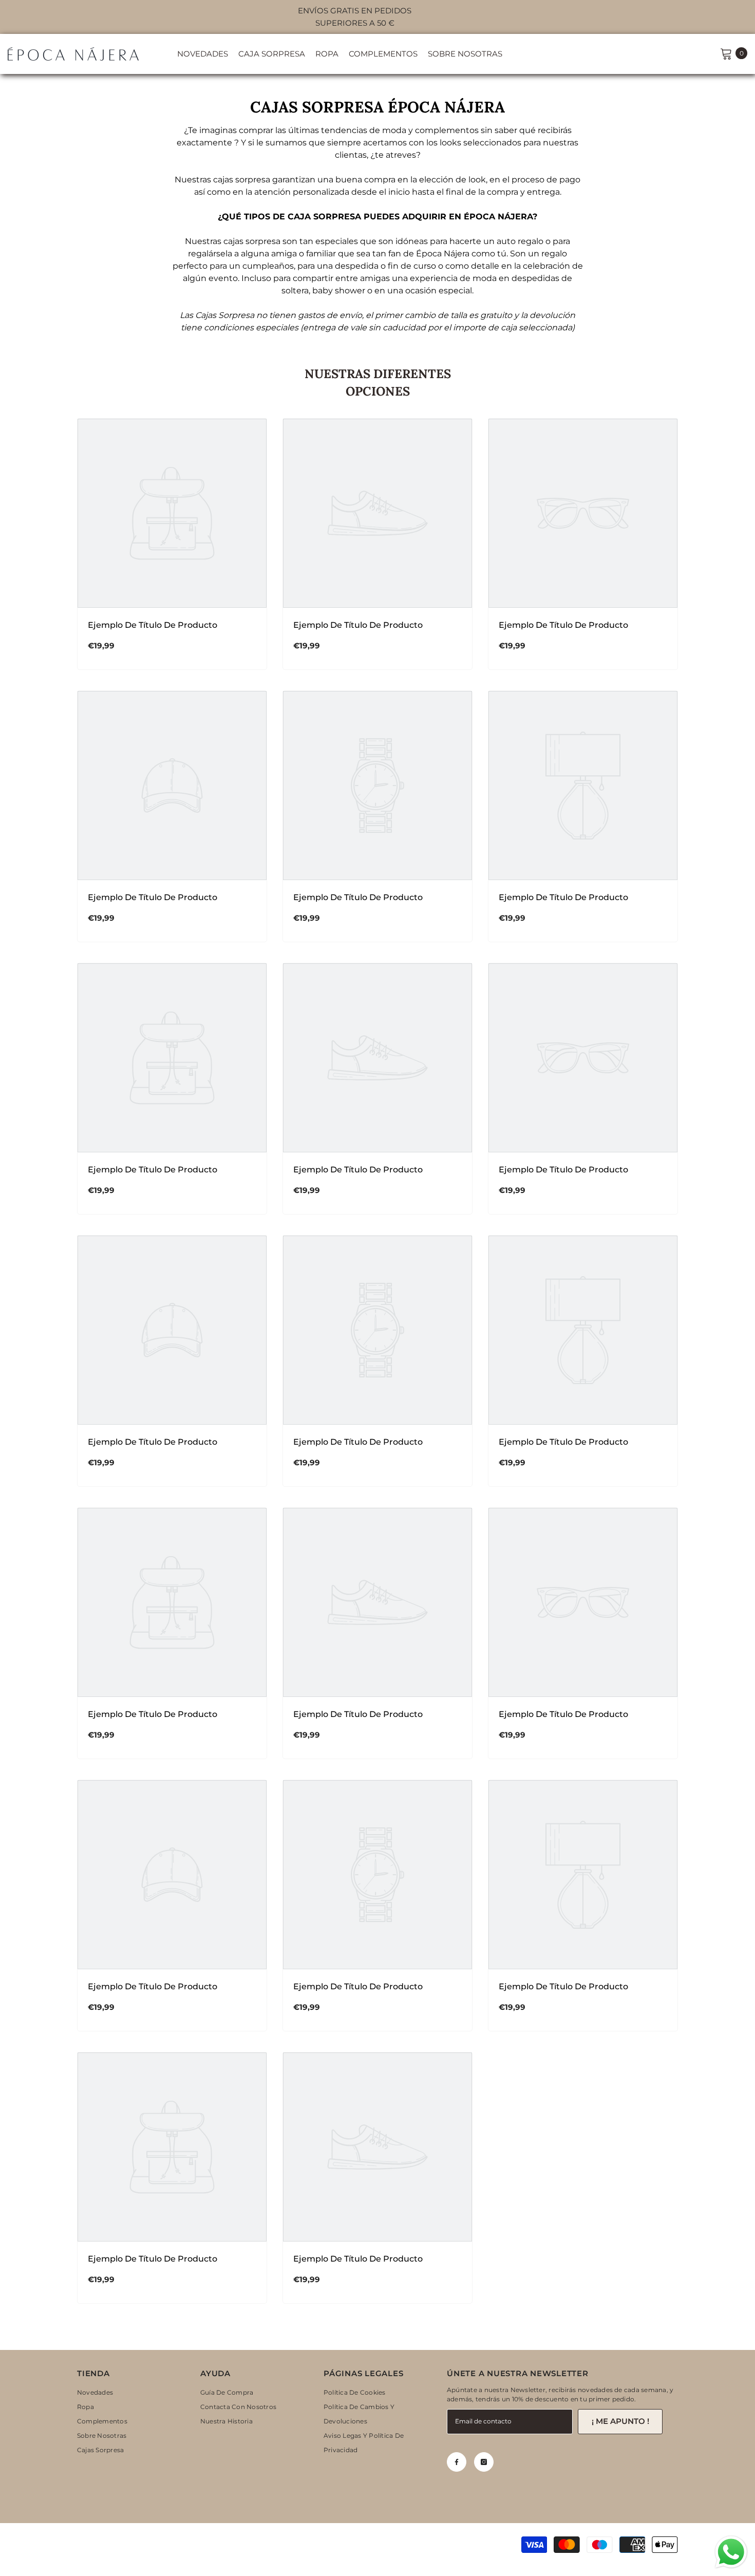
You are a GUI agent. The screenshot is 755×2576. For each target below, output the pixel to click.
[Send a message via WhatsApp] (731, 2552)
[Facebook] (457, 2462)
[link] (172, 625)
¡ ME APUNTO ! (620, 2421)
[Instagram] (484, 2462)
